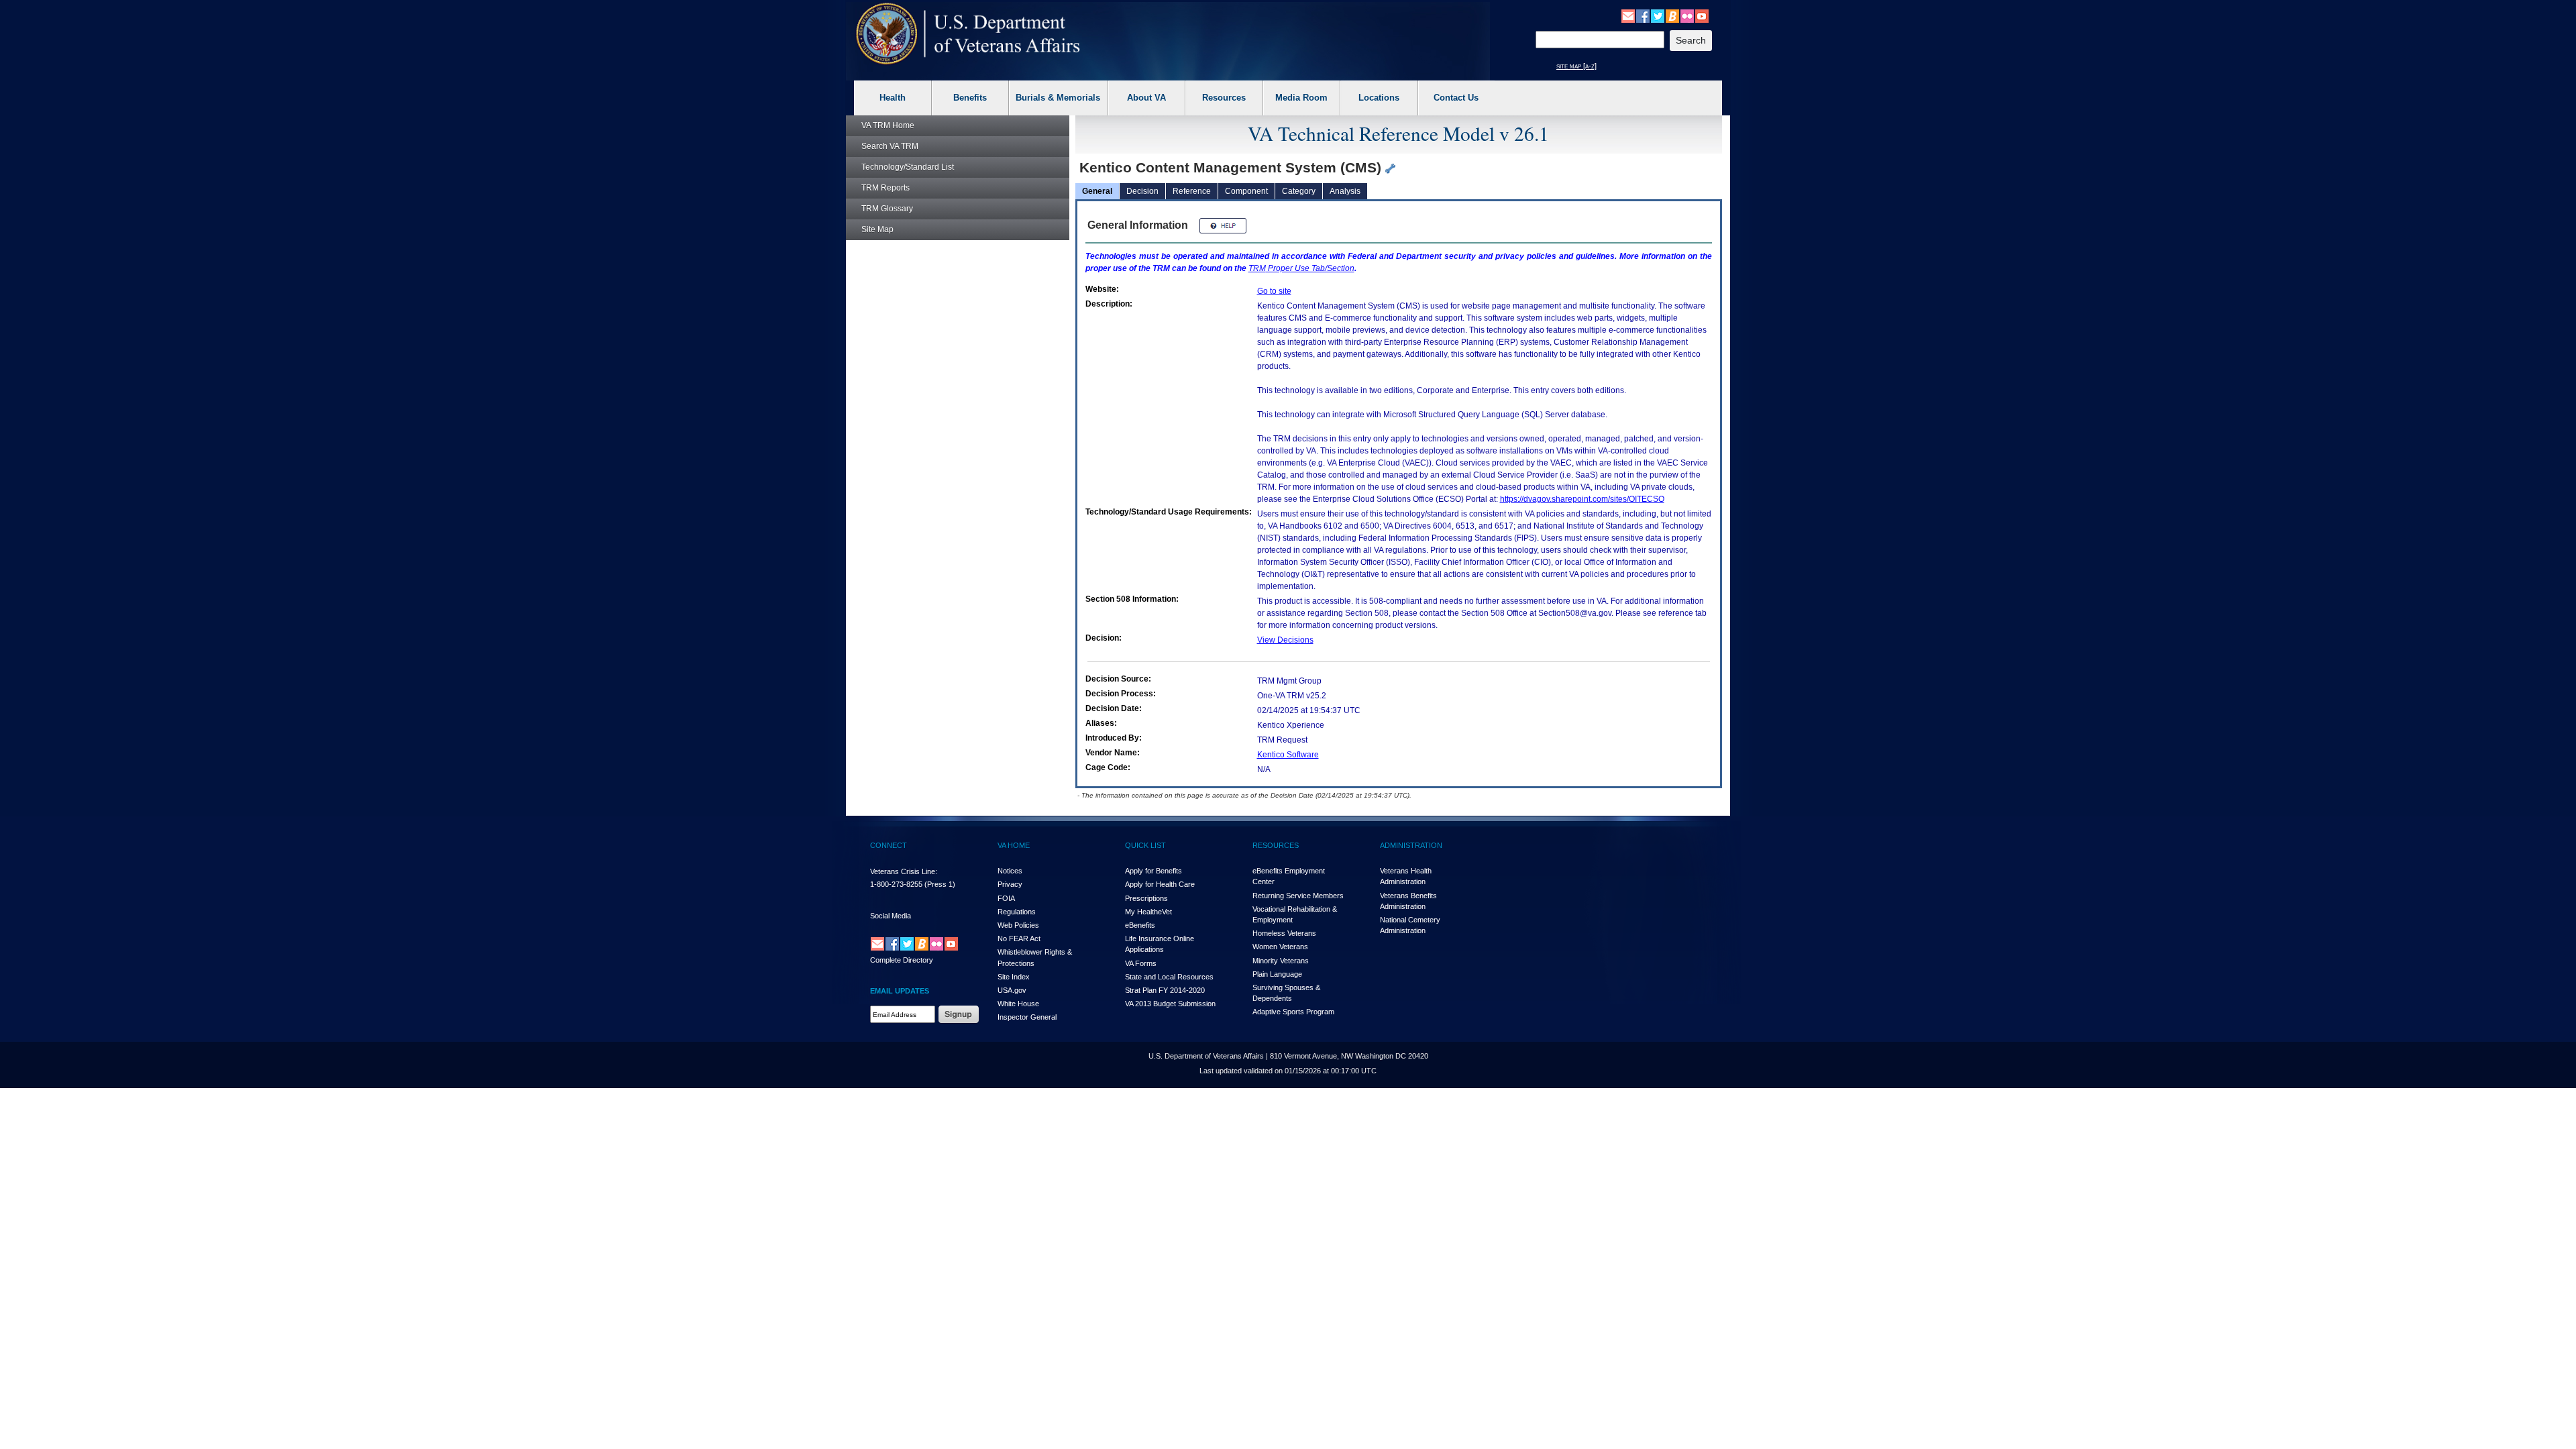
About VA (1146, 98)
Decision (1142, 191)
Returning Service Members (1298, 896)
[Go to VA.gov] (968, 34)
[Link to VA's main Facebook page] (1643, 15)
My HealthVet (1148, 912)
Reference (1192, 191)
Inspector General (1027, 1017)
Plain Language (1277, 974)
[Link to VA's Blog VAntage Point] (1672, 15)
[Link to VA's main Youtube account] (1702, 15)
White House (1018, 1004)
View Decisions (1285, 640)
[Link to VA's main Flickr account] (1687, 15)
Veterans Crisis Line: (904, 871)
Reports (885, 188)
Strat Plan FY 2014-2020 (1165, 990)
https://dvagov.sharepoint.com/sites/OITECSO (1582, 499)
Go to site (1274, 291)
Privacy (1010, 884)
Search (890, 146)
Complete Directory (902, 960)
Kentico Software (1288, 755)
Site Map (877, 229)
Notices (1010, 871)
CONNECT (889, 845)
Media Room (1301, 98)
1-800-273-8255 (896, 884)
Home (888, 125)
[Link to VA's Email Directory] (1628, 15)
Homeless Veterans (1284, 933)
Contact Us (1456, 98)
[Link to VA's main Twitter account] (1658, 15)
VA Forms (1141, 963)
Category (1299, 191)
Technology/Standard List (908, 167)
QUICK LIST (1145, 845)
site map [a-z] (1576, 66)
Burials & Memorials (1058, 98)
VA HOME (1014, 845)
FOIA (1006, 898)
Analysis (1345, 191)
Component (1246, 191)
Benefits (970, 98)
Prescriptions (1146, 898)
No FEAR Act (1019, 938)
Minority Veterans (1281, 961)
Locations (1379, 98)
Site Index (1014, 977)
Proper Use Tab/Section (1301, 268)
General (1097, 191)
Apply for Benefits (1153, 871)
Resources (1224, 98)
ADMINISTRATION (1411, 845)
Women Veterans (1280, 947)
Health (893, 98)
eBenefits (1140, 925)
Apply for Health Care (1160, 884)
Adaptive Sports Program (1293, 1012)
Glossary (887, 209)
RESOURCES (1276, 845)
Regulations (1017, 912)
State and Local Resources (1169, 977)
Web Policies (1018, 925)
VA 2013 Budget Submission (1170, 1004)
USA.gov (1012, 990)
